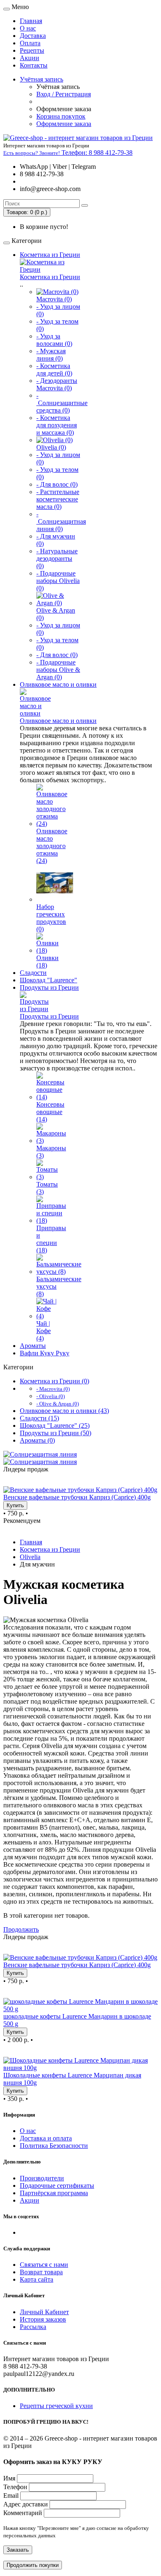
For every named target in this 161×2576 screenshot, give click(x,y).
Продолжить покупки (33, 2565)
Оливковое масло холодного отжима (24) (52, 846)
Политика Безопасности (54, 2146)
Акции (30, 58)
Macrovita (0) (54, 299)
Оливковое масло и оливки (58, 684)
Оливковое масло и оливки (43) (64, 1411)
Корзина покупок (61, 116)
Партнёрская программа (54, 2193)
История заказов (43, 2319)
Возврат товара (41, 2272)
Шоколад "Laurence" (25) (55, 1426)
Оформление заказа (64, 124)
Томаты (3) (47, 1188)
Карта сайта (37, 2279)
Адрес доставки (26, 2504)
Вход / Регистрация (64, 94)
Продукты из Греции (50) (56, 1433)
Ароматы (33, 1346)
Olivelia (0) (51, 447)
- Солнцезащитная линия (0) (61, 521)
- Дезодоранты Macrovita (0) (57, 384)
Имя (9, 2478)
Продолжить (21, 1929)
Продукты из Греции (49, 987)
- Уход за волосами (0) (54, 340)
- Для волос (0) (57, 484)
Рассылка (33, 2327)
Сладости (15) (39, 1418)
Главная (31, 21)
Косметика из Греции (50, 255)
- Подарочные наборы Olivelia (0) (58, 581)
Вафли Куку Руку (45, 1353)
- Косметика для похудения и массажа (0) (57, 425)
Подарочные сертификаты (57, 2186)
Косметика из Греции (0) (54, 1381)
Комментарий (23, 2513)
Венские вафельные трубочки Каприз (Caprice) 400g (77, 1497)
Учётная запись (41, 79)
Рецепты (32, 50)
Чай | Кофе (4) (44, 1331)
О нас (28, 28)
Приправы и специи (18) (51, 1239)
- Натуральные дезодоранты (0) (57, 558)
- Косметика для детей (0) (54, 369)
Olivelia (30, 1557)
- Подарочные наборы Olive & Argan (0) (58, 670)
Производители (42, 2178)
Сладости (33, 973)
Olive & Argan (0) (56, 614)
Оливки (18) (47, 962)
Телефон (15, 2487)
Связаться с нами (44, 2265)
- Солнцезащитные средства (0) (62, 403)
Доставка (33, 36)
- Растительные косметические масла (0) (58, 499)
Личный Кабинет (44, 2312)
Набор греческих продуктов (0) (51, 918)
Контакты (34, 65)
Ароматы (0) (37, 1440)
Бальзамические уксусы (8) (59, 1286)
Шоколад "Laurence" (49, 980)
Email (11, 2496)
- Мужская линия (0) (51, 355)
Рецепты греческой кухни (56, 2406)
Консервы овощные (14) (50, 1112)
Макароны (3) (51, 1152)
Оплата (30, 43)
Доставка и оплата (46, 2138)
